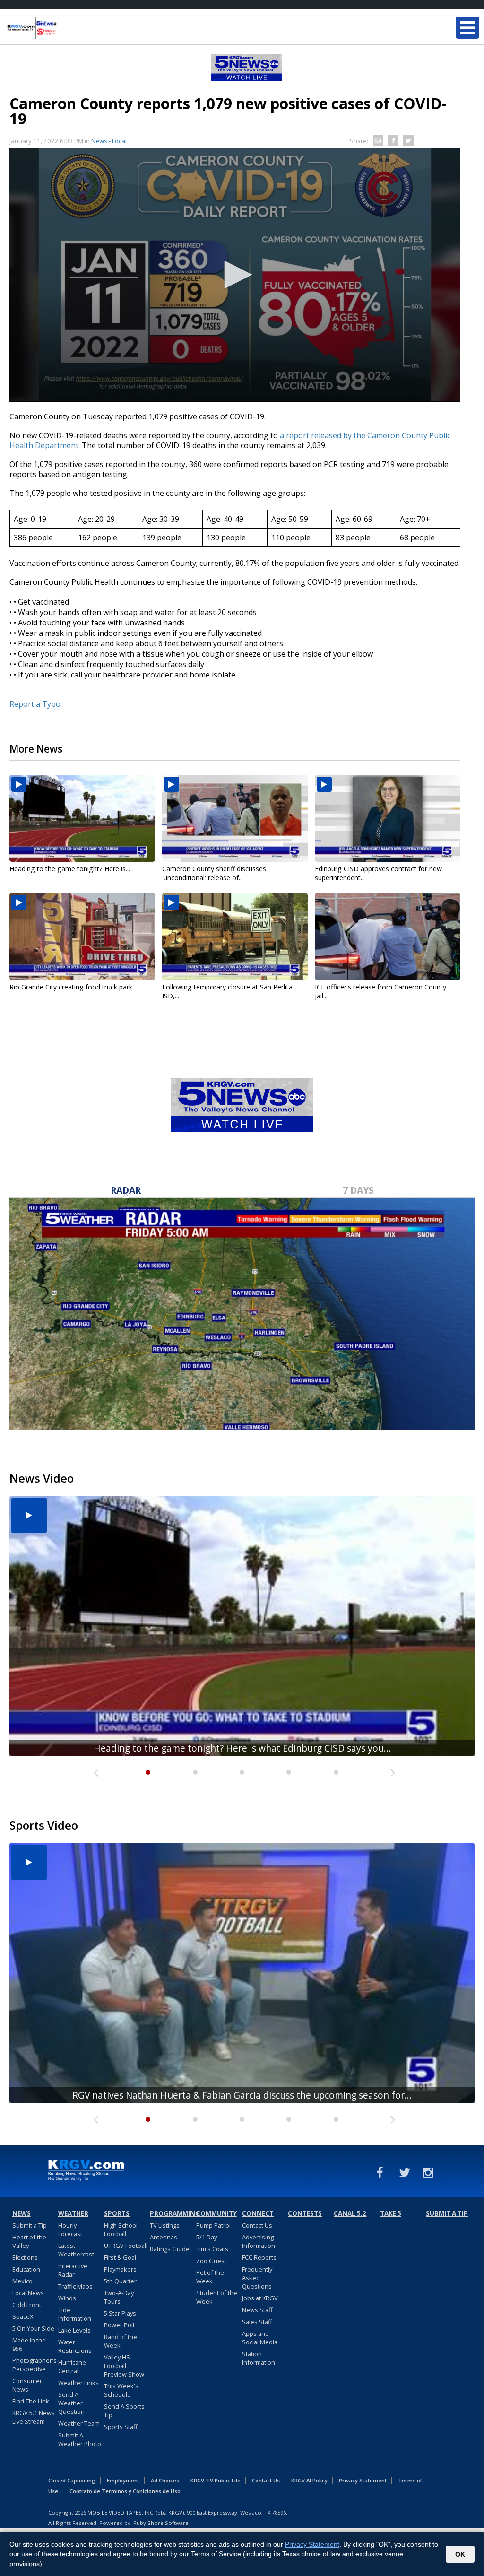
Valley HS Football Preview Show (124, 2366)
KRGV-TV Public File (216, 2480)
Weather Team (79, 2423)
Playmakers (120, 2269)
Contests (305, 2213)
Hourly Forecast (70, 2229)
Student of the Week (217, 2297)
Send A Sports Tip (124, 2411)
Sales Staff (257, 2322)
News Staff (257, 2310)
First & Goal (120, 2257)
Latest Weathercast (76, 2250)
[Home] (64, 28)
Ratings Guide (170, 2249)
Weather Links (78, 2383)
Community (216, 2213)
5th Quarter (120, 2281)
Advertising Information (259, 2241)
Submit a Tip (30, 2225)
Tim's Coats (212, 2249)
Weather (73, 2213)
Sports (117, 2213)
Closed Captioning (72, 2480)
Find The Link (31, 2401)
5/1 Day (207, 2237)
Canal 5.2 (350, 2213)
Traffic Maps (75, 2286)
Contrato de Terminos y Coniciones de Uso (125, 2491)
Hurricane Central (72, 2367)
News (22, 2213)
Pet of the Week (210, 2277)
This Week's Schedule (121, 2390)
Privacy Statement (363, 2480)
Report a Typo (35, 704)
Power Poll (119, 2325)
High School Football (121, 2229)
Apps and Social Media (260, 2338)
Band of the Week (121, 2341)
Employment (123, 2480)
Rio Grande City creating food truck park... (73, 987)
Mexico (22, 2281)
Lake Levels (74, 2330)
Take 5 (391, 2213)
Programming (172, 2213)
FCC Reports (259, 2257)
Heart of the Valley (29, 2241)
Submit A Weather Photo (80, 2439)
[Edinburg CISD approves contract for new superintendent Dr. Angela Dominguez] (388, 818)
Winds (67, 2298)
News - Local (109, 141)
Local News (28, 2293)
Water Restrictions (75, 2346)
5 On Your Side (33, 2328)
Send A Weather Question (71, 2403)
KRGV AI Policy (309, 2480)
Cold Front (27, 2305)
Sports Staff (121, 2427)
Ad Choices (165, 2480)
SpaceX (23, 2316)
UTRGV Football (126, 2246)
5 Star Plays (120, 2313)
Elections (25, 2257)
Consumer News (27, 2385)
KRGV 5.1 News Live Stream (34, 2417)
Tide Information (75, 2314)
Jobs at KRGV (260, 2298)
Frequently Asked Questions (257, 2278)
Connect (258, 2213)
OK (460, 2554)
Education (26, 2269)
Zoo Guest (211, 2261)
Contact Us (257, 2225)
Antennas (164, 2237)
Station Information (259, 2358)
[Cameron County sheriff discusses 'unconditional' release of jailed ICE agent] (235, 818)
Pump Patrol (213, 2225)
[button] (235, 275)
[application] (235, 275)
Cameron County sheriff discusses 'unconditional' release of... (214, 873)
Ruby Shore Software (161, 2523)
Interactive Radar (73, 2270)
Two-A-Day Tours (119, 2297)
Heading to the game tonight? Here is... (70, 869)
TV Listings (165, 2225)
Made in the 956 (29, 2344)
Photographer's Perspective (35, 2365)
